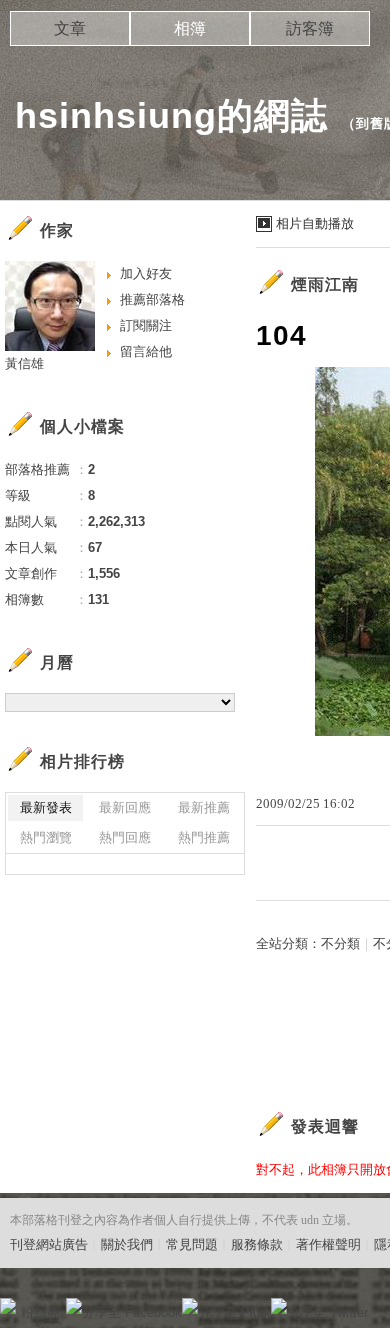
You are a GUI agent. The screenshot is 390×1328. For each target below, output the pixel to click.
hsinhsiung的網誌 (171, 115)
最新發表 (46, 807)
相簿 (190, 28)
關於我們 (127, 1244)
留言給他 (146, 351)
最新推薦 (204, 807)
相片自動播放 (315, 223)
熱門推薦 (204, 837)
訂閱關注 (146, 325)
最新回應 (125, 807)
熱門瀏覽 (46, 837)
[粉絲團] (8, 1306)
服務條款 (257, 1244)
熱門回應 (125, 837)
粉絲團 (40, 1312)
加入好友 (146, 273)
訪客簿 (310, 28)
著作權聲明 (328, 1244)
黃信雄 (24, 363)
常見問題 (192, 1244)
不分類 (340, 943)
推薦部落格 (152, 299)
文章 (70, 28)
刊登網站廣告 (49, 1244)
